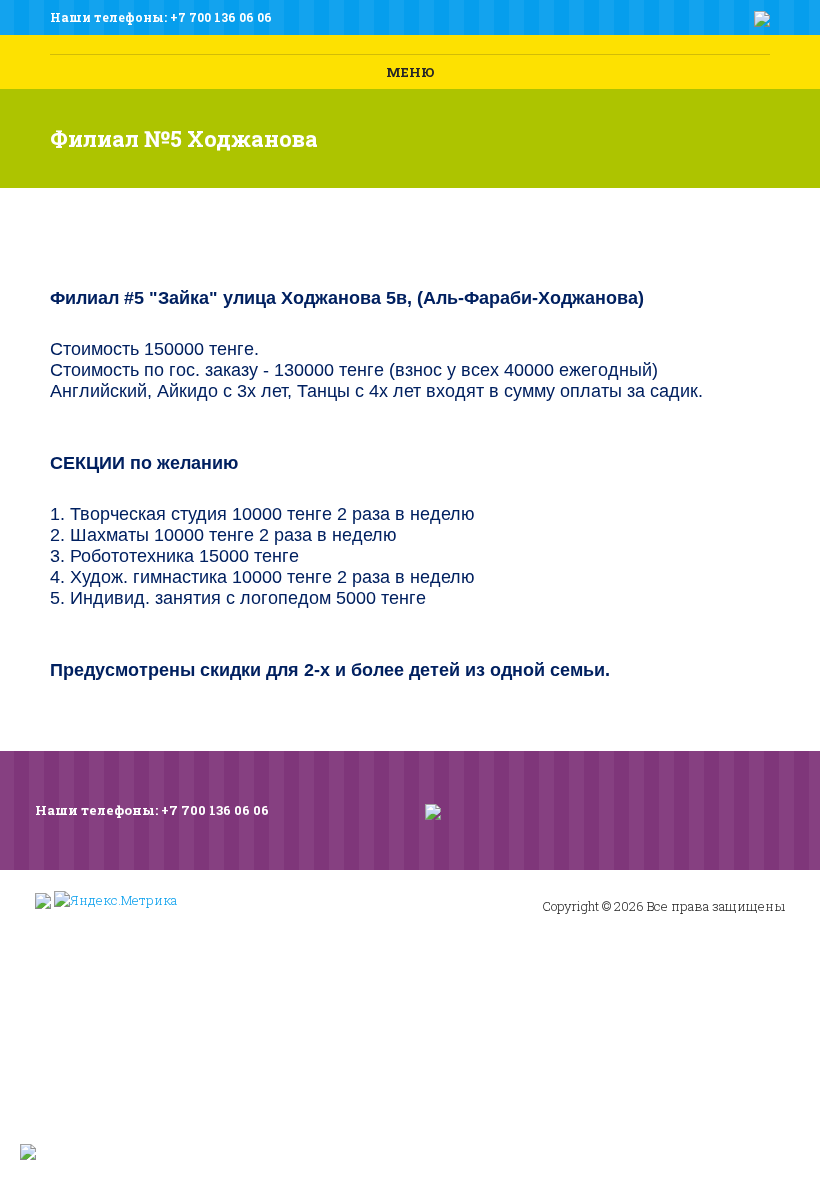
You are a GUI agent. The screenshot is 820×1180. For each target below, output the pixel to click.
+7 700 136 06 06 (221, 17)
